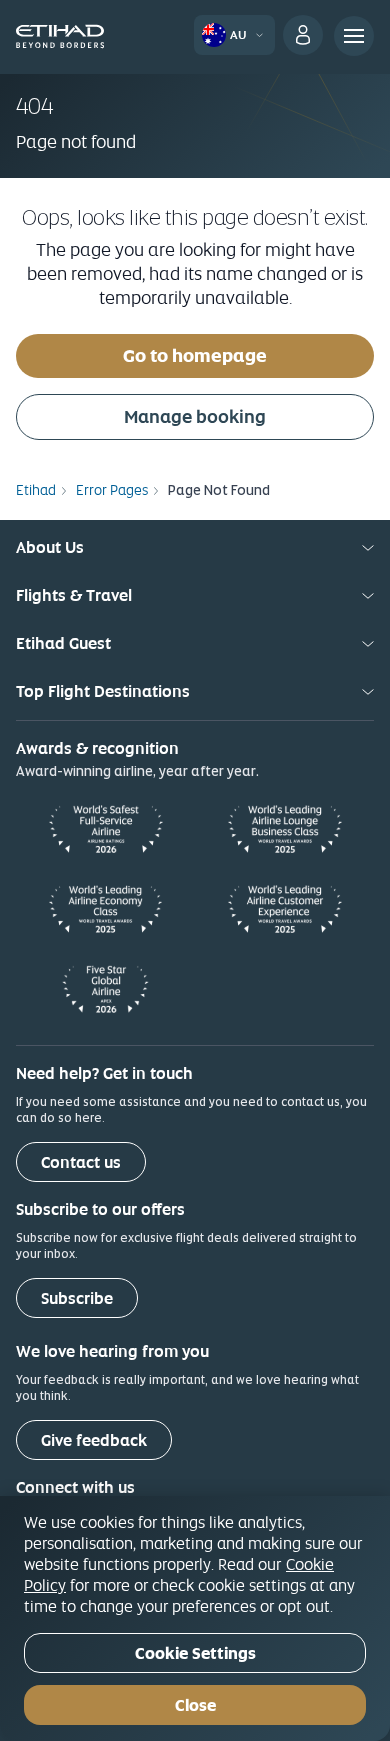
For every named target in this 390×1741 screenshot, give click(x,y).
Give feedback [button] (94, 1440)
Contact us (81, 1162)
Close (195, 1705)
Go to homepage (195, 355)
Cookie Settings (195, 1653)
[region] (195, 1618)
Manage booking (195, 416)
